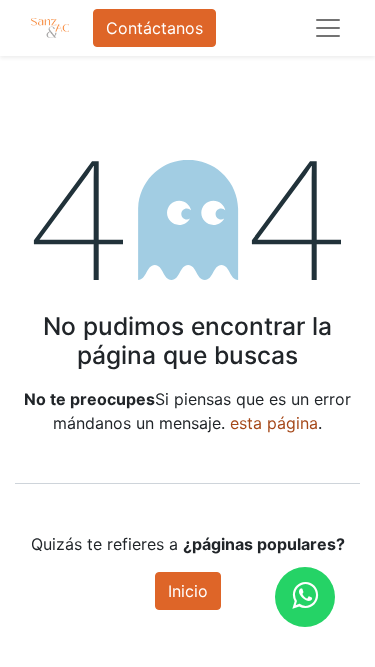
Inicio (188, 591)
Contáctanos (154, 28)
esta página (274, 423)
